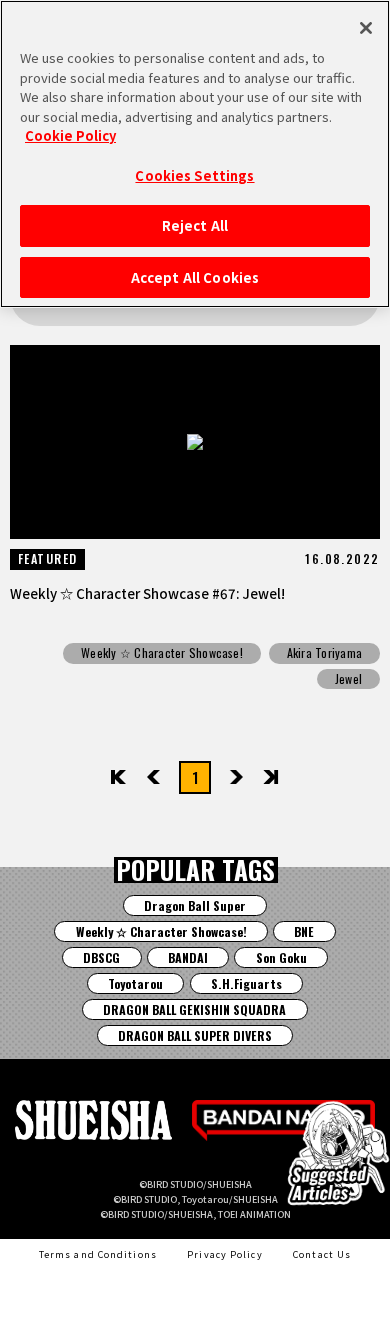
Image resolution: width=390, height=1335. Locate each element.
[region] (195, 154)
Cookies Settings (194, 175)
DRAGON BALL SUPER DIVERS (195, 1035)
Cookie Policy (70, 135)
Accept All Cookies (195, 277)
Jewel (348, 678)
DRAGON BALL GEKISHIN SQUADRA (194, 1009)
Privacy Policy (224, 1254)
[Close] (366, 28)
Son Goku (281, 957)
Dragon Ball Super (195, 905)
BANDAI (188, 957)
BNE (304, 931)
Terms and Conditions (98, 1254)
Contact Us (322, 1254)
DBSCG (101, 957)
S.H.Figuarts (246, 983)
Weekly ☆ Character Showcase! (162, 652)
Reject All (195, 225)
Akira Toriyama (324, 652)
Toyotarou (135, 983)
